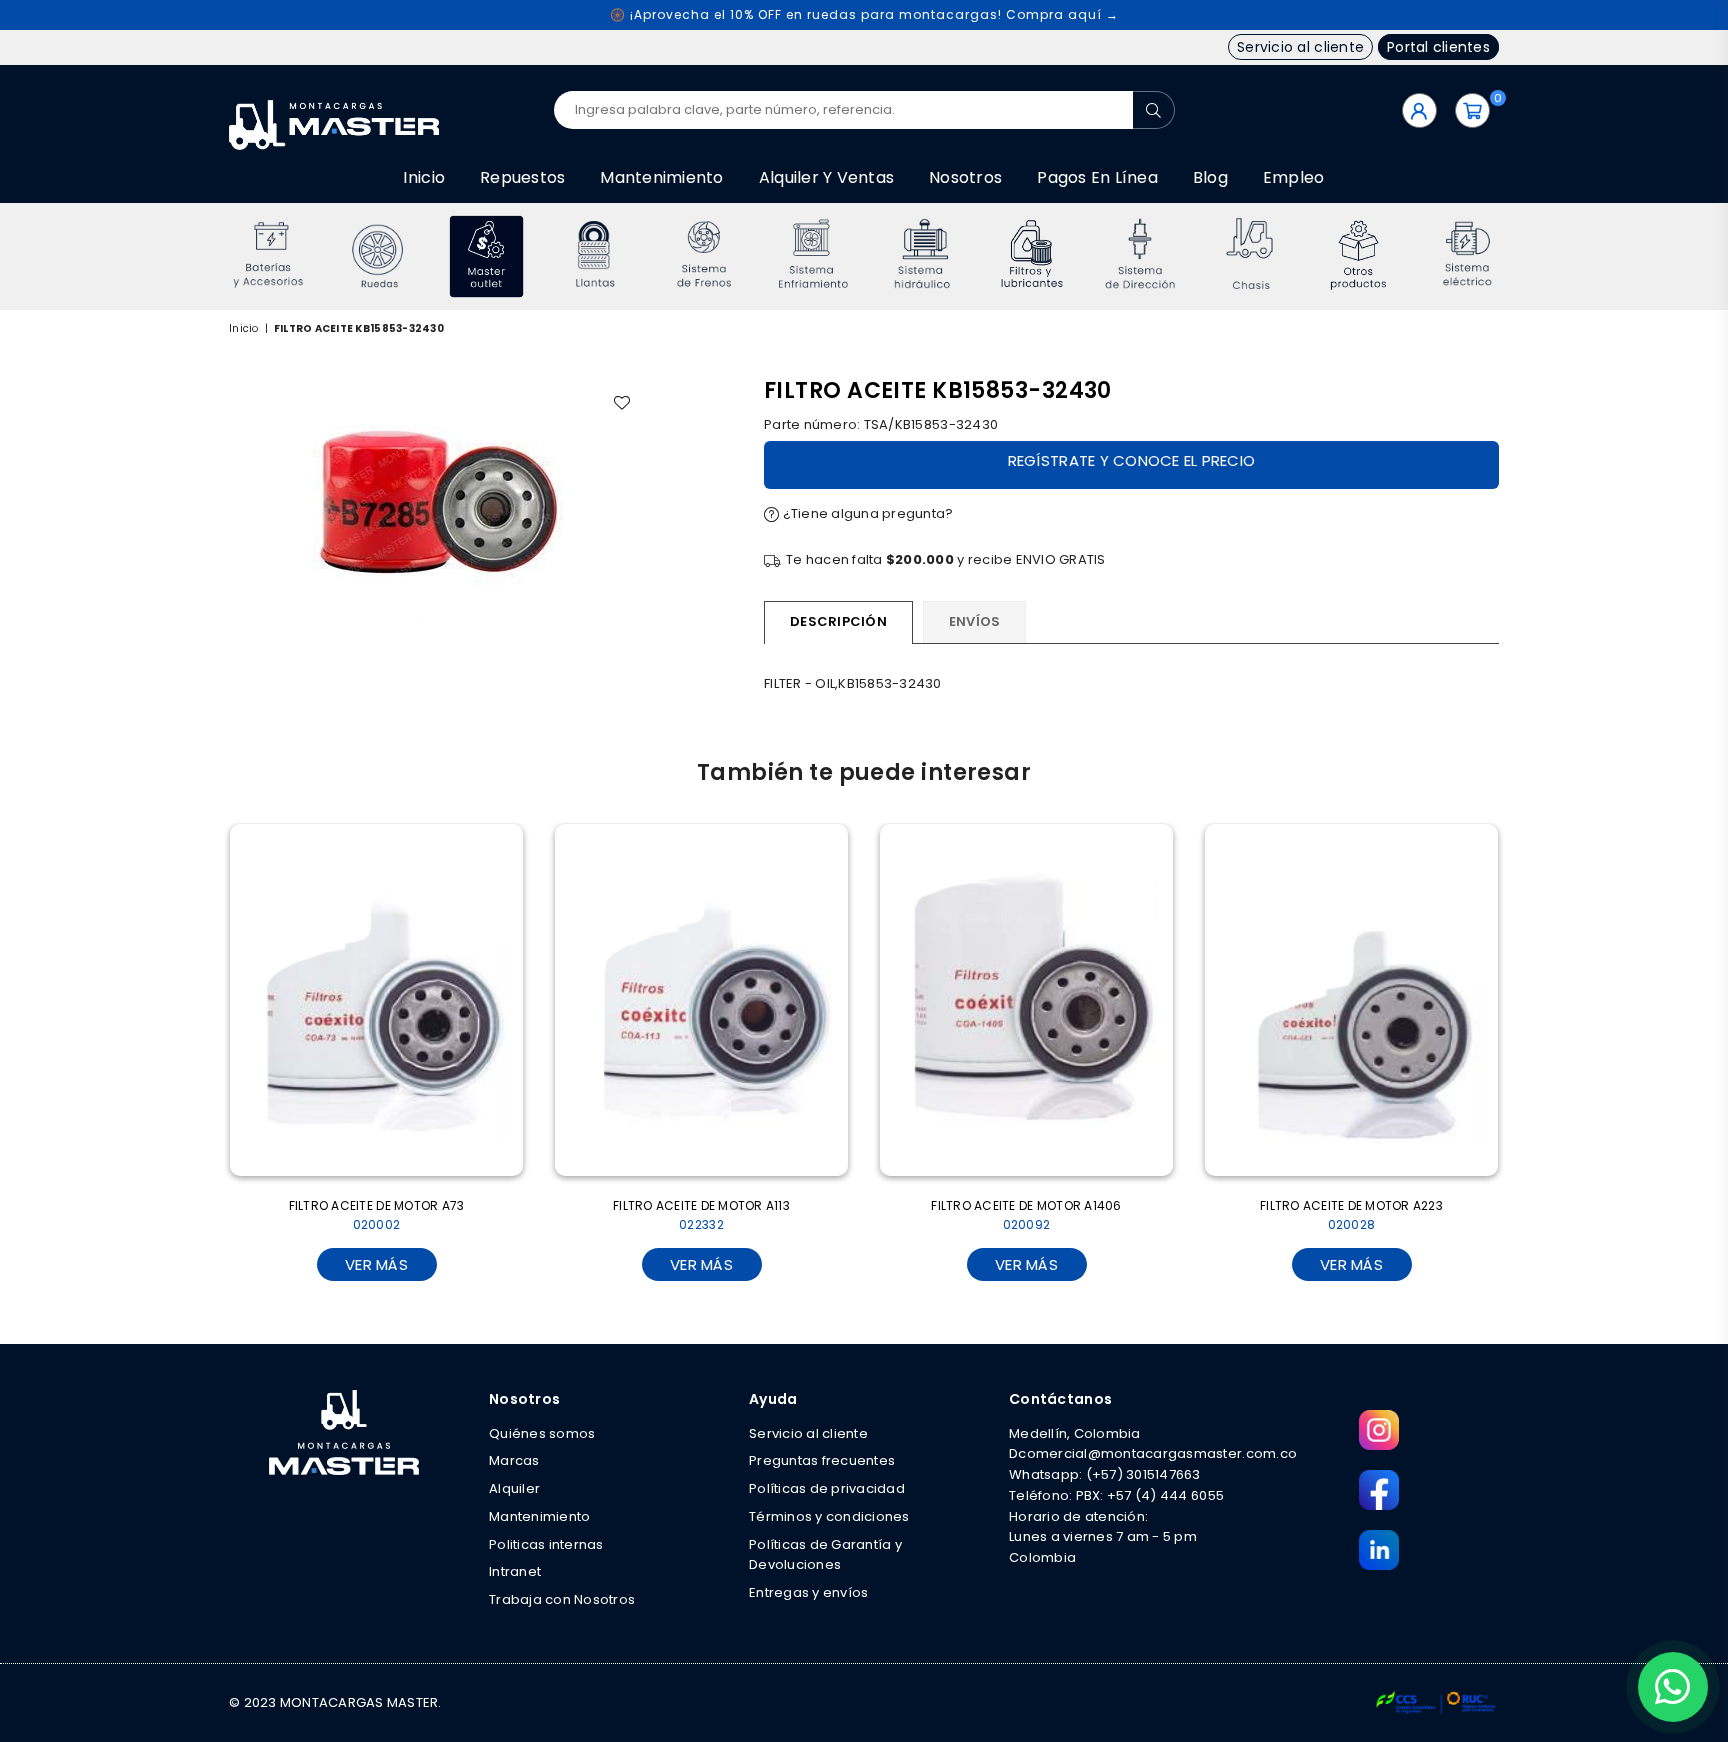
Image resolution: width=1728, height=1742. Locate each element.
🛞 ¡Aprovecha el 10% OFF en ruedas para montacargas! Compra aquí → (864, 14)
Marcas (514, 1460)
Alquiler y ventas (826, 177)
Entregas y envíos (808, 1592)
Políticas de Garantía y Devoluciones (825, 1555)
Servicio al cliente (1300, 47)
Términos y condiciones (829, 1516)
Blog (1210, 177)
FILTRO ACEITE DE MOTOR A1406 (1026, 1215)
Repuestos (522, 177)
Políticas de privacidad (827, 1488)
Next (1526, 256)
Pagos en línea (1097, 177)
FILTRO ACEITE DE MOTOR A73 (377, 1215)
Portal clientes (1438, 47)
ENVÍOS (975, 621)
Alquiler (514, 1488)
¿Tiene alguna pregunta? (866, 513)
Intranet (515, 1571)
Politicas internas (546, 1544)
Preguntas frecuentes (822, 1460)
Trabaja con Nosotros (562, 1599)
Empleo (1294, 177)
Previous (201, 256)
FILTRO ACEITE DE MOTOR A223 (1351, 1215)
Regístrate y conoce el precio (1132, 460)
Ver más (376, 1264)
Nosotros (965, 177)
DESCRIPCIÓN (838, 621)
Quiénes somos (542, 1433)
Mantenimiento (661, 177)
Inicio (424, 177)
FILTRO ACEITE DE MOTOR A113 (701, 1215)
